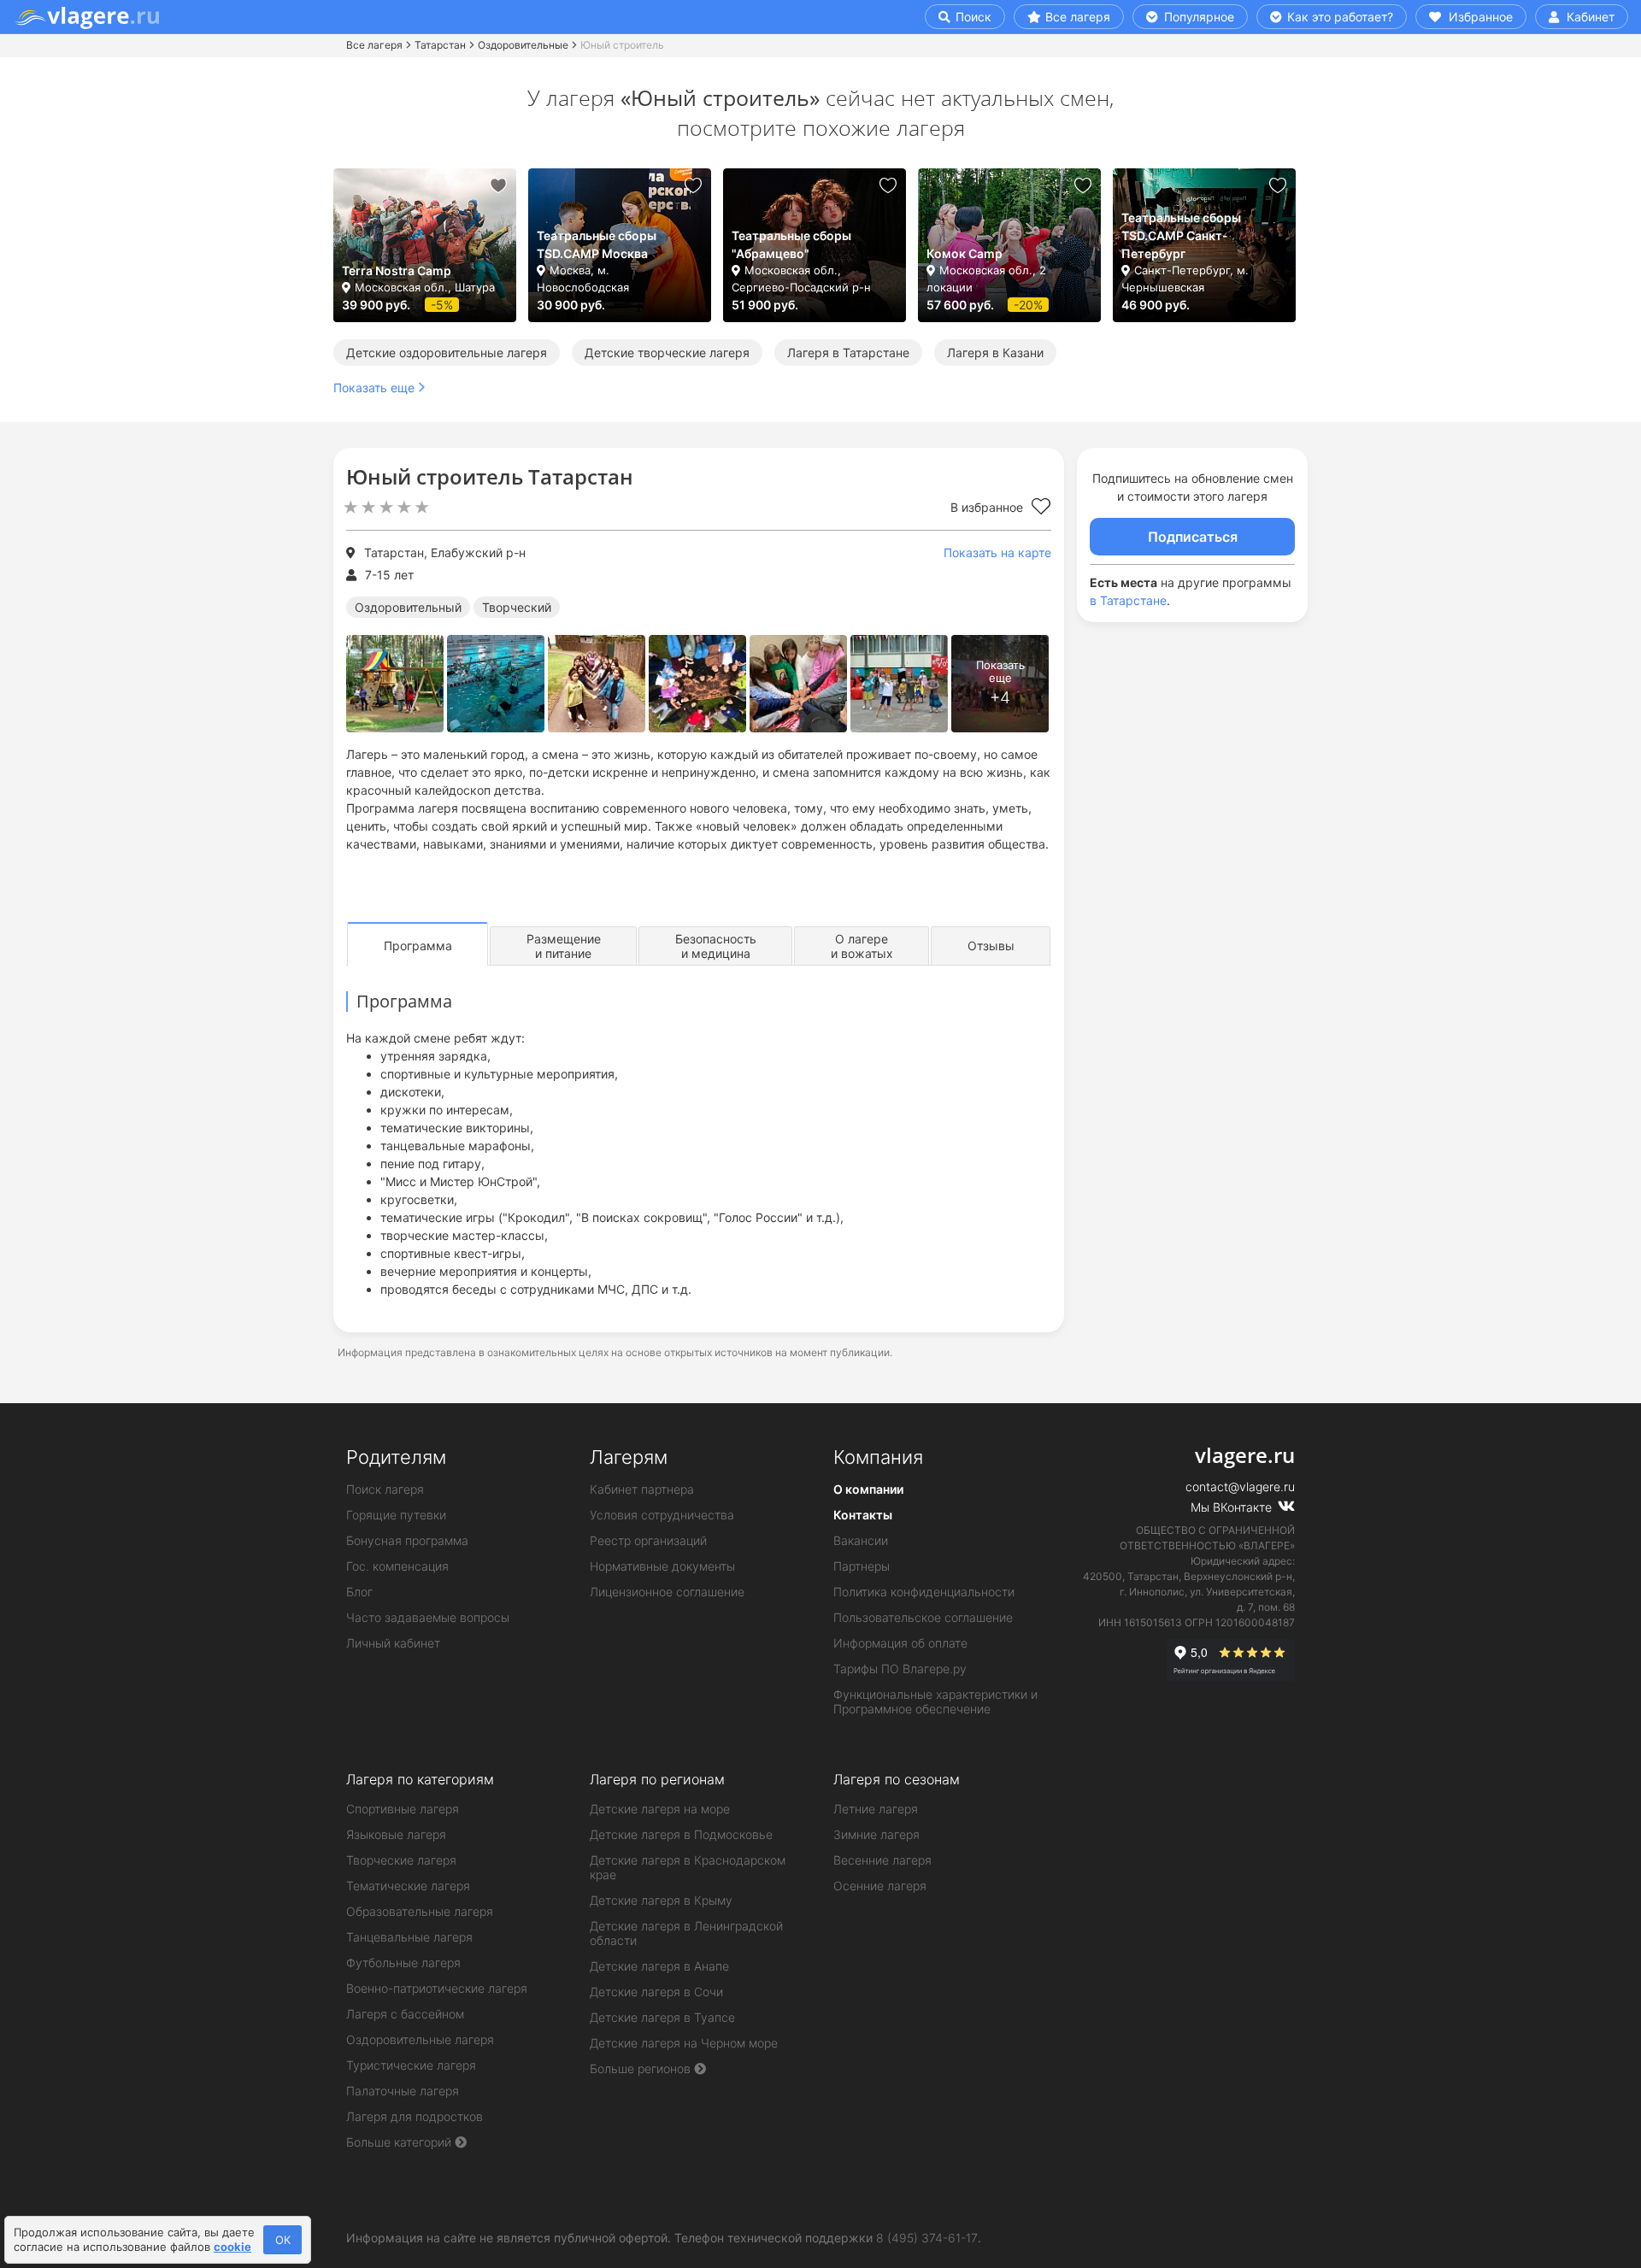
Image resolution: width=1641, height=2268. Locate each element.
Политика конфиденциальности (924, 1592)
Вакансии (861, 1540)
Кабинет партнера (642, 1489)
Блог (359, 1592)
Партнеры (862, 1566)
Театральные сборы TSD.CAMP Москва (597, 244)
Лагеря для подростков (415, 2116)
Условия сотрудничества (662, 1515)
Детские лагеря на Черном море (684, 2043)
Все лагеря (1078, 17)
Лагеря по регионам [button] (657, 1779)
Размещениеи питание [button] (564, 946)
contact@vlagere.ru (1240, 1487)
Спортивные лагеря (403, 1809)
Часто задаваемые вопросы (428, 1617)
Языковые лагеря (396, 1834)
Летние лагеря (876, 1809)
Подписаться (1193, 537)
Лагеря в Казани (995, 353)
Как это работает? (1338, 17)
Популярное (1197, 17)
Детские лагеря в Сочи (656, 1992)
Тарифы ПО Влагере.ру (900, 1669)
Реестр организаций (648, 1540)
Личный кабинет (393, 1643)
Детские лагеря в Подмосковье (681, 1834)
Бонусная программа (407, 1540)
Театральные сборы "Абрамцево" (791, 244)
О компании (868, 1489)
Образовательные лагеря (420, 1911)
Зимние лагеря (876, 1834)
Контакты (863, 1515)
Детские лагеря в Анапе (659, 1966)
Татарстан (440, 45)
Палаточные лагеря (403, 2091)
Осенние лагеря (880, 1886)
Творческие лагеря (401, 1860)
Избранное (1479, 17)
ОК (283, 2240)
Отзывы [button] (991, 946)
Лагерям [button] (629, 1457)
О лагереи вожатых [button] (862, 946)
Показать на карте (997, 552)
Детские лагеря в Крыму (661, 1900)
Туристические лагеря (411, 2065)
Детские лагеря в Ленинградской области (686, 1933)
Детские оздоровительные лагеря (447, 353)
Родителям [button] (396, 1457)
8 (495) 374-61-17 (927, 2238)
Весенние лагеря (882, 1860)
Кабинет (1589, 17)
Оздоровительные (523, 45)
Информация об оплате (900, 1643)
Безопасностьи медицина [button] (716, 946)
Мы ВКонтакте (1233, 1507)
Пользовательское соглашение (923, 1617)
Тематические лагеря (408, 1886)
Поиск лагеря (385, 1489)
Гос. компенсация (397, 1566)
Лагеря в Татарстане (848, 353)
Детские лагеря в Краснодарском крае (688, 1867)
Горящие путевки (396, 1515)
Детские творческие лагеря (667, 353)
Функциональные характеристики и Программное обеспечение (935, 1701)
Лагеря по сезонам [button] (897, 1779)
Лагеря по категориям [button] (420, 1779)
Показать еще (374, 388)
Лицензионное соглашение (667, 1592)
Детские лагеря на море (660, 1809)
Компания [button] (878, 1457)
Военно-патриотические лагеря (437, 1988)
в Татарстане (1128, 600)
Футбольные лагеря (403, 1962)
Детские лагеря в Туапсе (662, 2017)
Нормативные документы (662, 1566)
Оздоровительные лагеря (420, 2039)
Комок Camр (965, 253)
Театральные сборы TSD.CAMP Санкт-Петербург (1181, 235)
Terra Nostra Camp (397, 270)
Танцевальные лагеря (409, 1937)
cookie (232, 2247)
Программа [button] (418, 946)
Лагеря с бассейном (405, 2014)
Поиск (972, 17)
